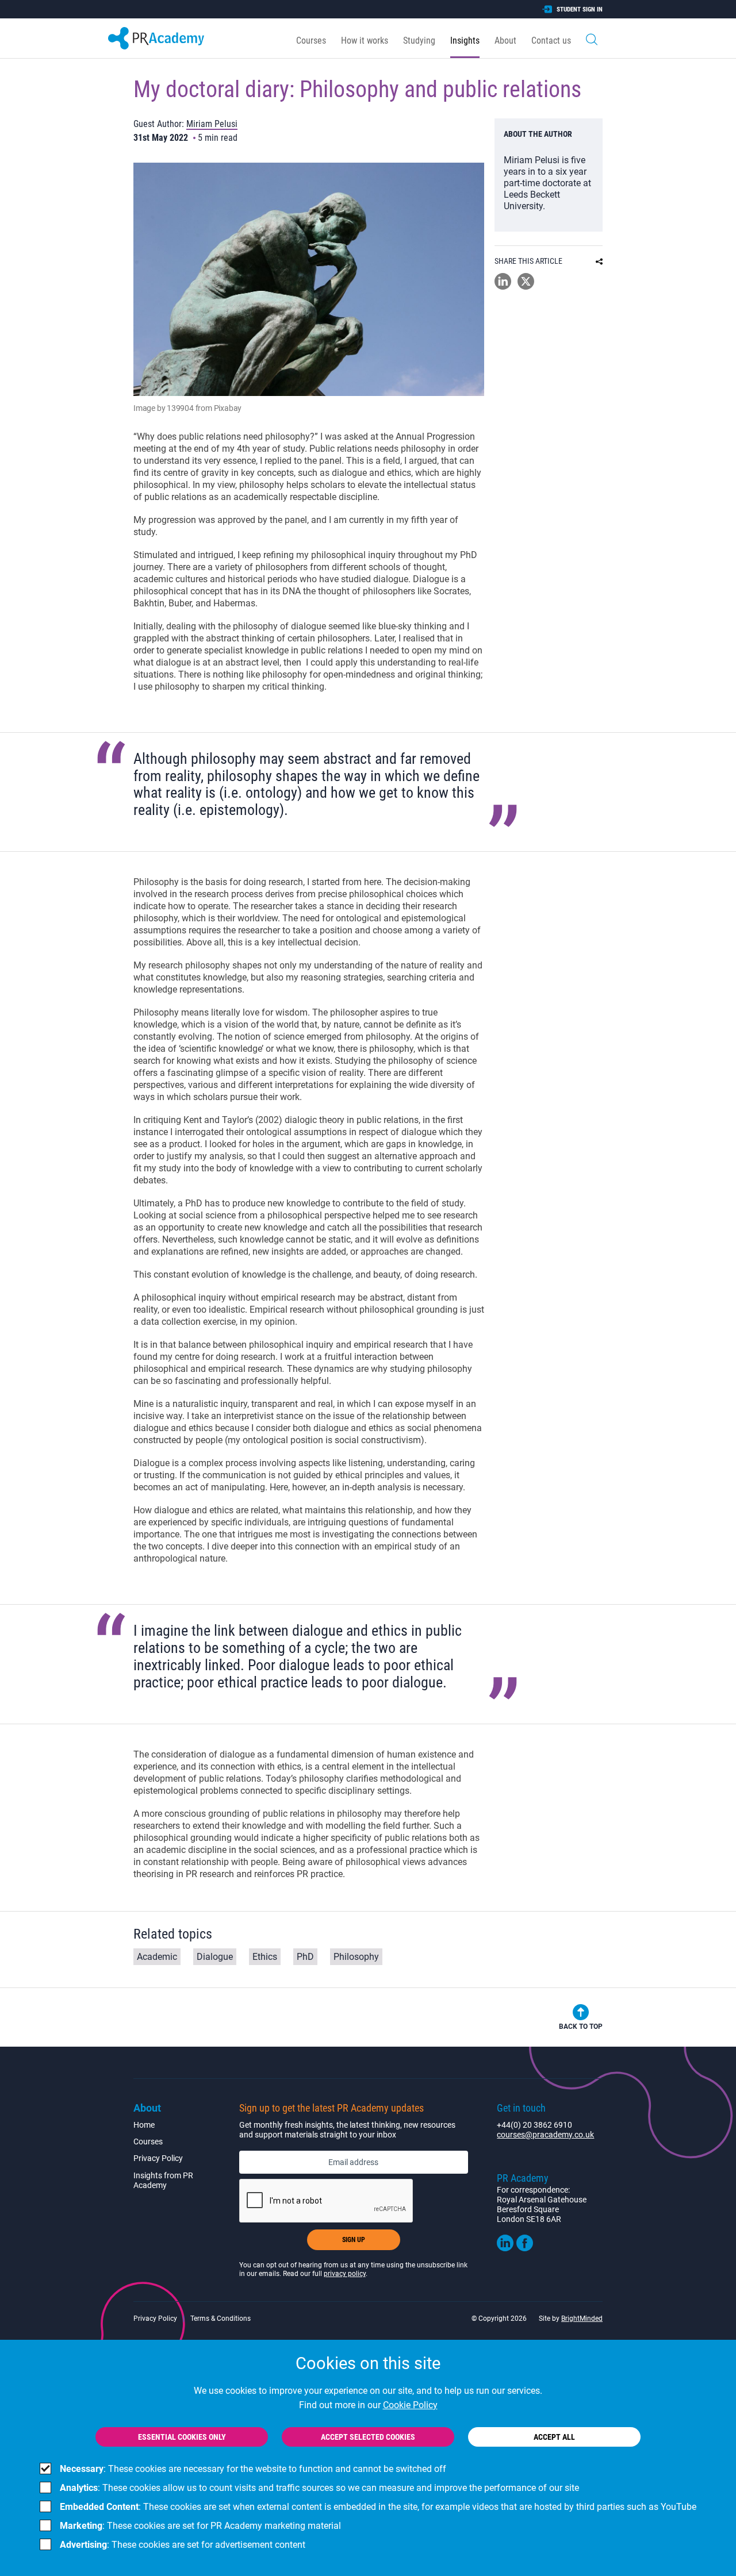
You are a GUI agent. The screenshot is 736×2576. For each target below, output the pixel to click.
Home (144, 2125)
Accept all (554, 2437)
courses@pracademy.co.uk (545, 2135)
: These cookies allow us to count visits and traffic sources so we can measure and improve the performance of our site (319, 2488)
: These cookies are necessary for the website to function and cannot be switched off (253, 2469)
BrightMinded (582, 2319)
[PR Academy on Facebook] (525, 2248)
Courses (311, 41)
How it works (365, 41)
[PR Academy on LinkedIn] (505, 2248)
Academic (157, 1957)
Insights (465, 41)
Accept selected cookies (368, 2437)
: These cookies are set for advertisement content (183, 2545)
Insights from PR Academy (163, 2180)
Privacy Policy (158, 2158)
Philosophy (356, 1957)
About (505, 41)
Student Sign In (580, 9)
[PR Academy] (156, 38)
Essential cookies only (182, 2437)
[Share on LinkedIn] (503, 287)
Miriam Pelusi (212, 124)
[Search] (592, 38)
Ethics (265, 1957)
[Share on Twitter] (526, 287)
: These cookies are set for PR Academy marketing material (200, 2526)
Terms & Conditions (221, 2319)
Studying (419, 41)
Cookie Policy (410, 2405)
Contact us (551, 41)
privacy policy (345, 2274)
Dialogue (215, 1957)
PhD (305, 1957)
